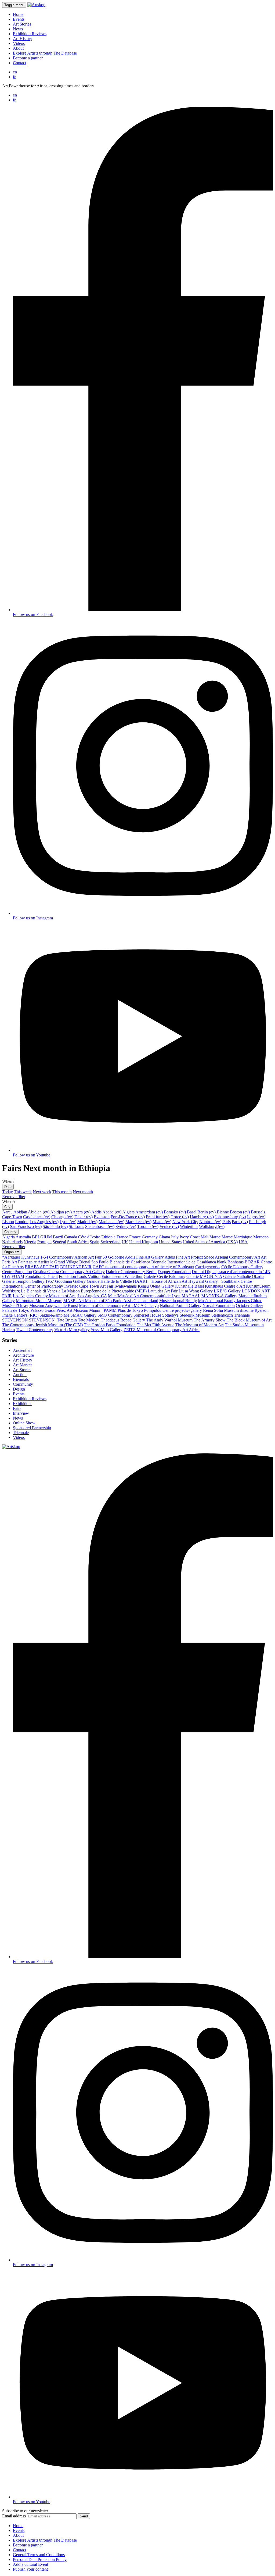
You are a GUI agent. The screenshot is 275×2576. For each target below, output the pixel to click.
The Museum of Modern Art (200, 1325)
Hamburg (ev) (202, 1217)
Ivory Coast (190, 1237)
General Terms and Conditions (39, 2555)
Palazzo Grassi (43, 1310)
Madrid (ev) (87, 1222)
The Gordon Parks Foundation (110, 1325)
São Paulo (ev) (55, 1226)
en (15, 72)
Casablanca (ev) (37, 1217)
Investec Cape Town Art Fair (89, 1286)
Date (8, 1187)
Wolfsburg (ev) (212, 1226)
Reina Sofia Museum (221, 1310)
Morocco (261, 1237)
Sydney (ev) (126, 1226)
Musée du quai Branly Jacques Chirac (230, 1301)
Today (8, 1192)
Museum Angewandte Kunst (54, 1305)
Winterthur (189, 1226)
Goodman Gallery (70, 1281)
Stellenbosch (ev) (100, 1226)
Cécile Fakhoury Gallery (242, 1267)
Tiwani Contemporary (35, 1330)
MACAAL (191, 1296)
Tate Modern (89, 1320)
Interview (21, 1413)
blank (222, 1262)
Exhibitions (23, 1404)
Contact (19, 63)
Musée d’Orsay (15, 1305)
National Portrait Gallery (181, 1305)
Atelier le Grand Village (58, 1262)
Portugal (44, 1242)
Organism (12, 1252)
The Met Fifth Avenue (155, 1325)
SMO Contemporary (115, 1315)
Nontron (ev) (210, 1222)
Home (18, 14)
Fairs (17, 1408)
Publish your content (30, 2569)
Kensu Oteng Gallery (156, 1286)
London (22, 1222)
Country (10, 1232)
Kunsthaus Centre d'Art (225, 1286)
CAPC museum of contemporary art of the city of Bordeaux (143, 1267)
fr (14, 77)
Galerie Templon (16, 1281)
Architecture (23, 1355)
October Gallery (249, 1305)
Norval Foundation (219, 1305)
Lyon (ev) (68, 1222)
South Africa (78, 1242)
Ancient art (22, 1350)
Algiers (128, 1212)
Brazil (58, 1237)
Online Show (24, 1423)
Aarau (7, 1212)
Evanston (102, 1217)
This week (23, 1192)
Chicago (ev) (62, 1217)
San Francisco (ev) (26, 1226)
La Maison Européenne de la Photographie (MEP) (104, 1291)
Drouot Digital (204, 1272)
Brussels (258, 1212)
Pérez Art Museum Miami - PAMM (86, 1310)
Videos (19, 43)
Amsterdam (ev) (149, 1212)
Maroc (215, 1237)
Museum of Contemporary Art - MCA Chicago (119, 1305)
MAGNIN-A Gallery (219, 1296)
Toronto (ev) (148, 1226)
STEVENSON (15, 1320)
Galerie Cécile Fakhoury (164, 1276)
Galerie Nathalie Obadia (244, 1276)
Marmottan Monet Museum (39, 1301)
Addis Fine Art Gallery (144, 1257)
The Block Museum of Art (249, 1320)
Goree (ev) (180, 1217)
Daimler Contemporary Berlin (131, 1272)
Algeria (8, 1237)
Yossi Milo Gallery (106, 1330)
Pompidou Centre (159, 1310)
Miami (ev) (162, 1222)
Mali (205, 1237)
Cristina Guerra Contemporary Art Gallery (69, 1272)
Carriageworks (208, 1267)
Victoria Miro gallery (72, 1330)
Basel (192, 1212)
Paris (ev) (240, 1222)
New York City (185, 1222)
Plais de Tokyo (130, 1310)
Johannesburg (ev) (230, 1217)
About (18, 48)
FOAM (18, 1276)
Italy (175, 1237)
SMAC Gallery (83, 1315)
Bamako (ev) (175, 1212)
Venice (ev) (169, 1226)
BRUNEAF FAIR (76, 1267)
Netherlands (12, 1242)
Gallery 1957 (43, 1281)
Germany (150, 1237)
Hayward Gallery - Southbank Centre (220, 1281)
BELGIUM (42, 1237)
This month (62, 1192)
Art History (23, 39)
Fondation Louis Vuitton (80, 1276)
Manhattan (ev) (111, 1222)
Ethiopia (108, 1237)
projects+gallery (188, 1310)
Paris (227, 1222)
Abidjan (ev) (39, 1212)
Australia (23, 1237)
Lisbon (8, 1222)
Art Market (22, 1365)
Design (19, 1389)
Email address (14, 2516)
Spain (95, 1242)
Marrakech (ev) (138, 1222)
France (122, 1237)
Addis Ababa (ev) (106, 1212)
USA (243, 1242)
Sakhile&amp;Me (54, 1315)
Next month (83, 1192)
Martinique (243, 1237)
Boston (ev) (240, 1212)
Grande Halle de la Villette (109, 1281)
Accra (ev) (82, 1212)
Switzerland (111, 1242)
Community (23, 1384)
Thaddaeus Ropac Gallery (123, 1320)
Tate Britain (67, 1320)
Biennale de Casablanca (130, 1262)
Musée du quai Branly (178, 1301)
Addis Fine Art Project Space (189, 1257)
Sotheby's (170, 1315)
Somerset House (147, 1315)
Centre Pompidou (17, 1272)
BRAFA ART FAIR (42, 1267)
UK (125, 1242)
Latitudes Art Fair (163, 1291)
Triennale (21, 1433)
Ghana (164, 1237)
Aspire (31, 1262)
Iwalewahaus (126, 1286)
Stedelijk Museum (195, 1315)
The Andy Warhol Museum (169, 1320)
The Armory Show (210, 1320)
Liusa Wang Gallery (196, 1291)
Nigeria (30, 1242)
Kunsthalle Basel (189, 1286)
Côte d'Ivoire (89, 1237)
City (7, 1207)
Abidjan (20, 1212)
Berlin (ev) (207, 1212)
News (18, 29)
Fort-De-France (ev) (128, 1217)
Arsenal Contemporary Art (237, 1257)
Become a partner (28, 58)
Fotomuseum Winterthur (122, 1276)
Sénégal (59, 1242)
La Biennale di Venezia (41, 1291)
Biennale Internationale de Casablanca (184, 1262)
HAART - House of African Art (160, 1281)
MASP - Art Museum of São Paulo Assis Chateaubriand (111, 1301)
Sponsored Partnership (32, 1428)
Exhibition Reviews (30, 34)
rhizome (247, 1310)
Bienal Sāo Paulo (94, 1262)
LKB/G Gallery (227, 1291)
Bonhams (236, 1262)
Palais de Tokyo (16, 1310)
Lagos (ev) (256, 1217)
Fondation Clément (41, 1276)
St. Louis (76, 1226)
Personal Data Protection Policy (40, 2559)
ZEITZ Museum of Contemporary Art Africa (162, 1330)
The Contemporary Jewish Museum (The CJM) (42, 1325)
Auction (20, 1375)
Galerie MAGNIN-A (204, 1276)
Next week (42, 1192)
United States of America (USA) (210, 1242)
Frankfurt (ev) (158, 1217)
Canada (71, 1237)
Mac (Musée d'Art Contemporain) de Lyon (144, 1296)
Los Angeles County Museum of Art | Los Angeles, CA (60, 1296)
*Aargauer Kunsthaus (21, 1257)
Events (19, 19)
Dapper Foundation (174, 1272)
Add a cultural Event (30, 2564)
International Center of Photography (33, 1286)
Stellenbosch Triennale (231, 1315)
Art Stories (22, 24)
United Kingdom (144, 1242)
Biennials (21, 1379)
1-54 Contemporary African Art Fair (71, 1257)
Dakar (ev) (84, 1217)
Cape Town (12, 1217)
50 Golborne (113, 1257)
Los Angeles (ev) (44, 1222)
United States (170, 1242)
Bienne (223, 1212)
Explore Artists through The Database (45, 53)
